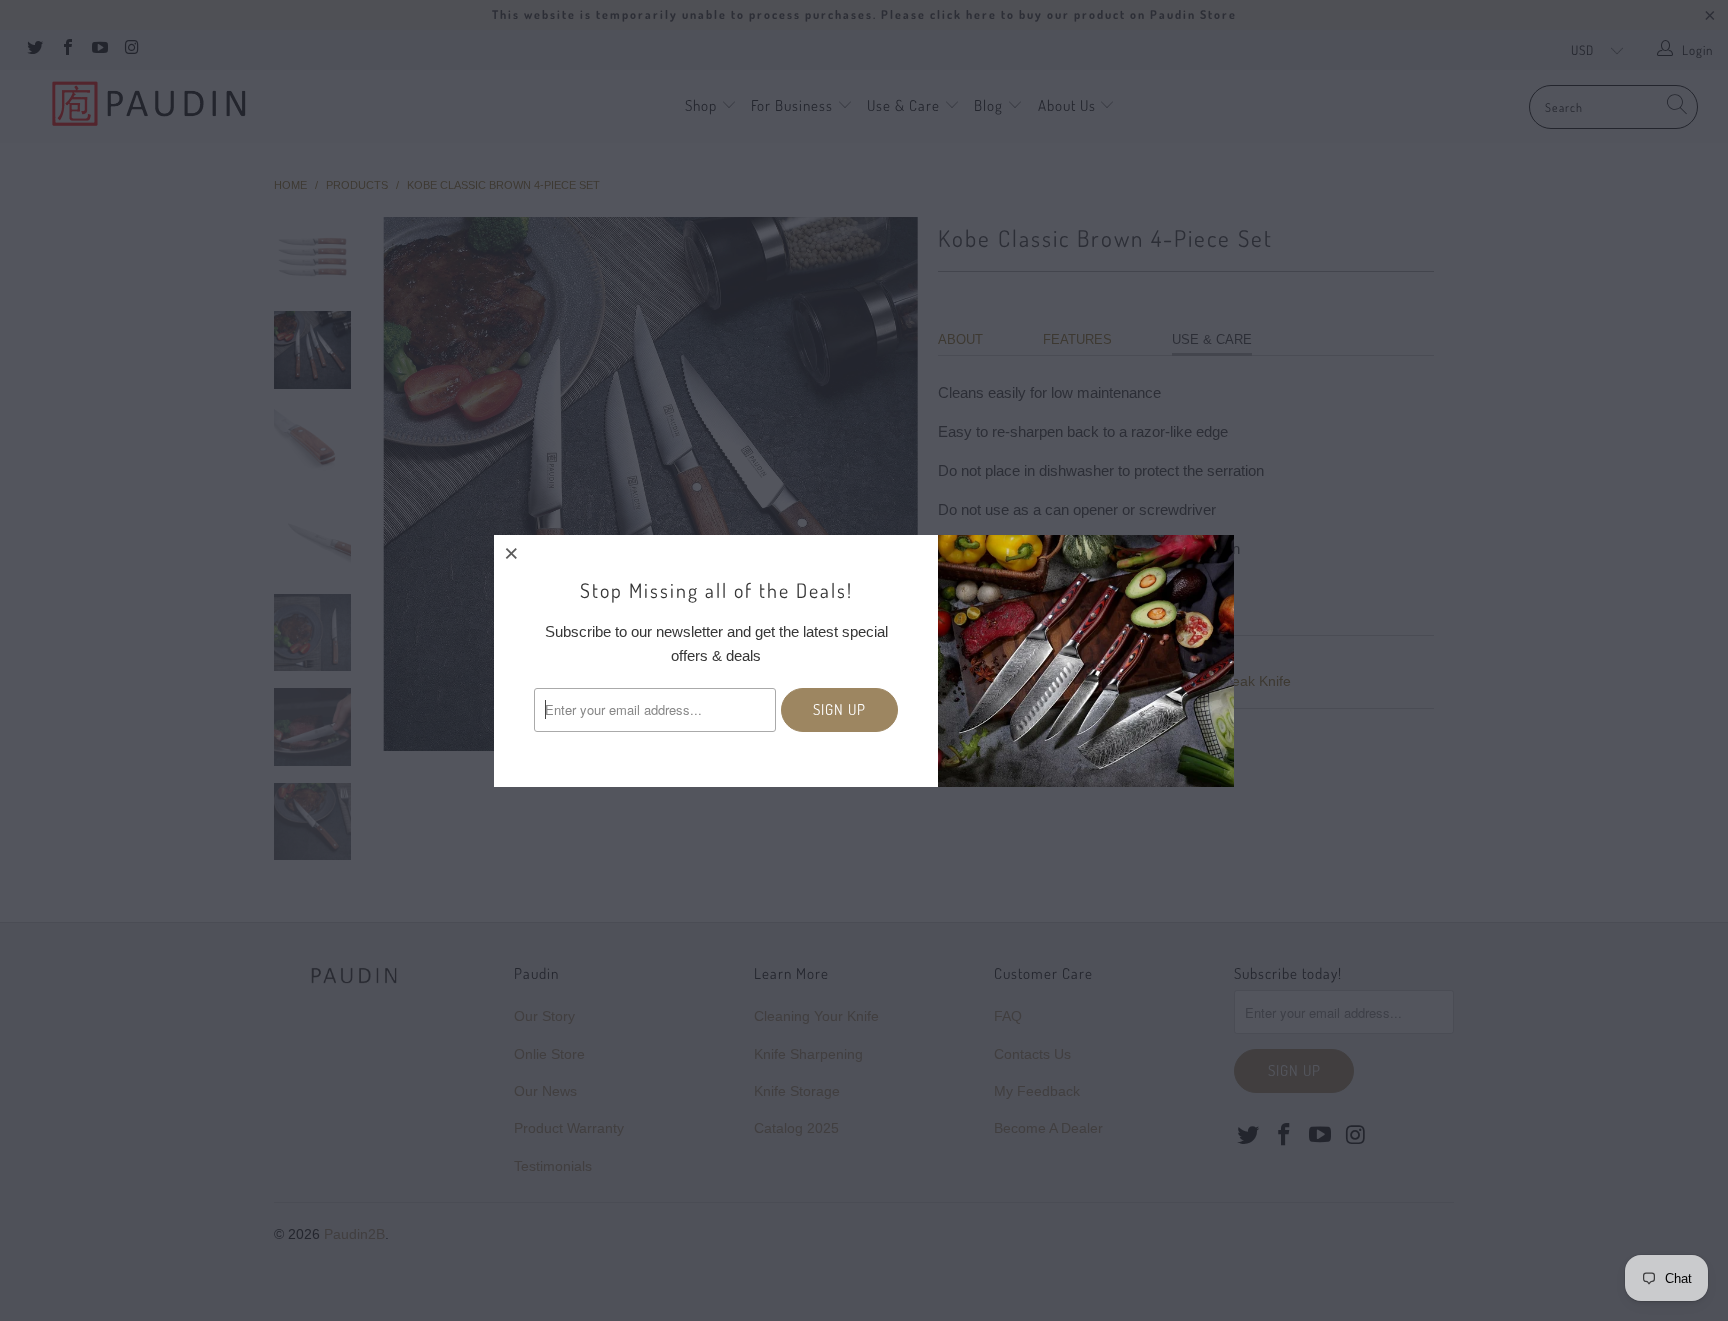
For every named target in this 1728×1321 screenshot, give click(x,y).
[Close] (512, 553)
